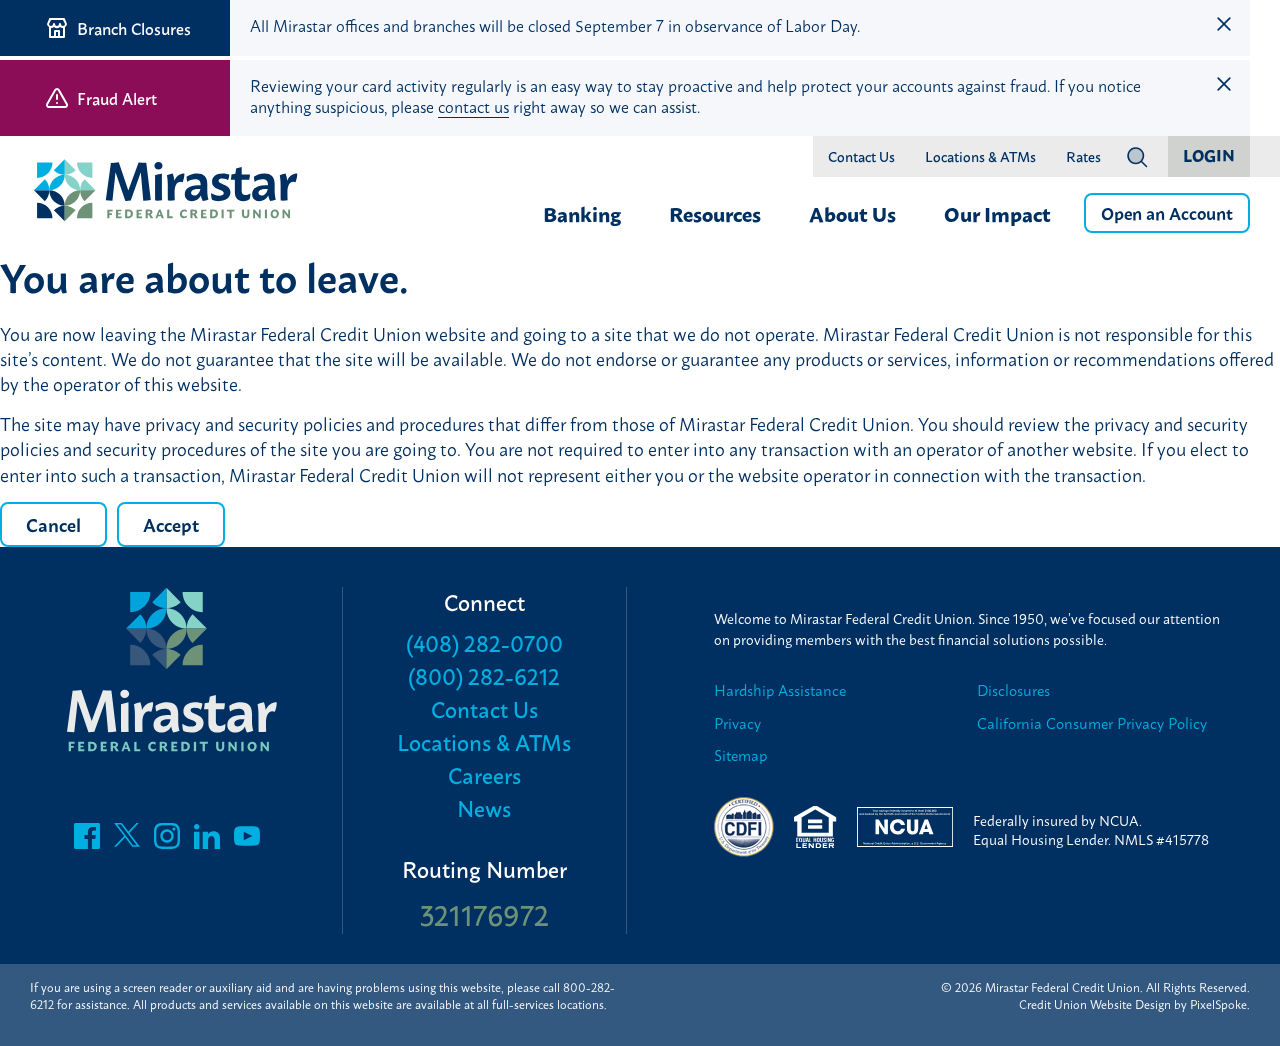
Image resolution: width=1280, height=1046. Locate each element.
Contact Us (861, 157)
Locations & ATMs (980, 157)
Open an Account (1167, 212)
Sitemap (740, 755)
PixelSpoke (1218, 1004)
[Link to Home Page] (175, 192)
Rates (1083, 157)
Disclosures (1013, 690)
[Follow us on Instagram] (167, 841)
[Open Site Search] (1137, 157)
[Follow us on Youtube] (247, 841)
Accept (171, 524)
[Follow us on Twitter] (127, 841)
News (484, 807)
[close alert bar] (1224, 24)
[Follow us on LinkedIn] (207, 841)
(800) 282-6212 (484, 675)
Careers (484, 774)
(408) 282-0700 (484, 642)
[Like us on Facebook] (87, 841)
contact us (473, 106)
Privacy (737, 723)
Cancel (53, 524)
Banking (582, 213)
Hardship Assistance (780, 690)
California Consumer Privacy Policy (1092, 723)
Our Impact (997, 213)
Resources (715, 213)
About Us (852, 213)
